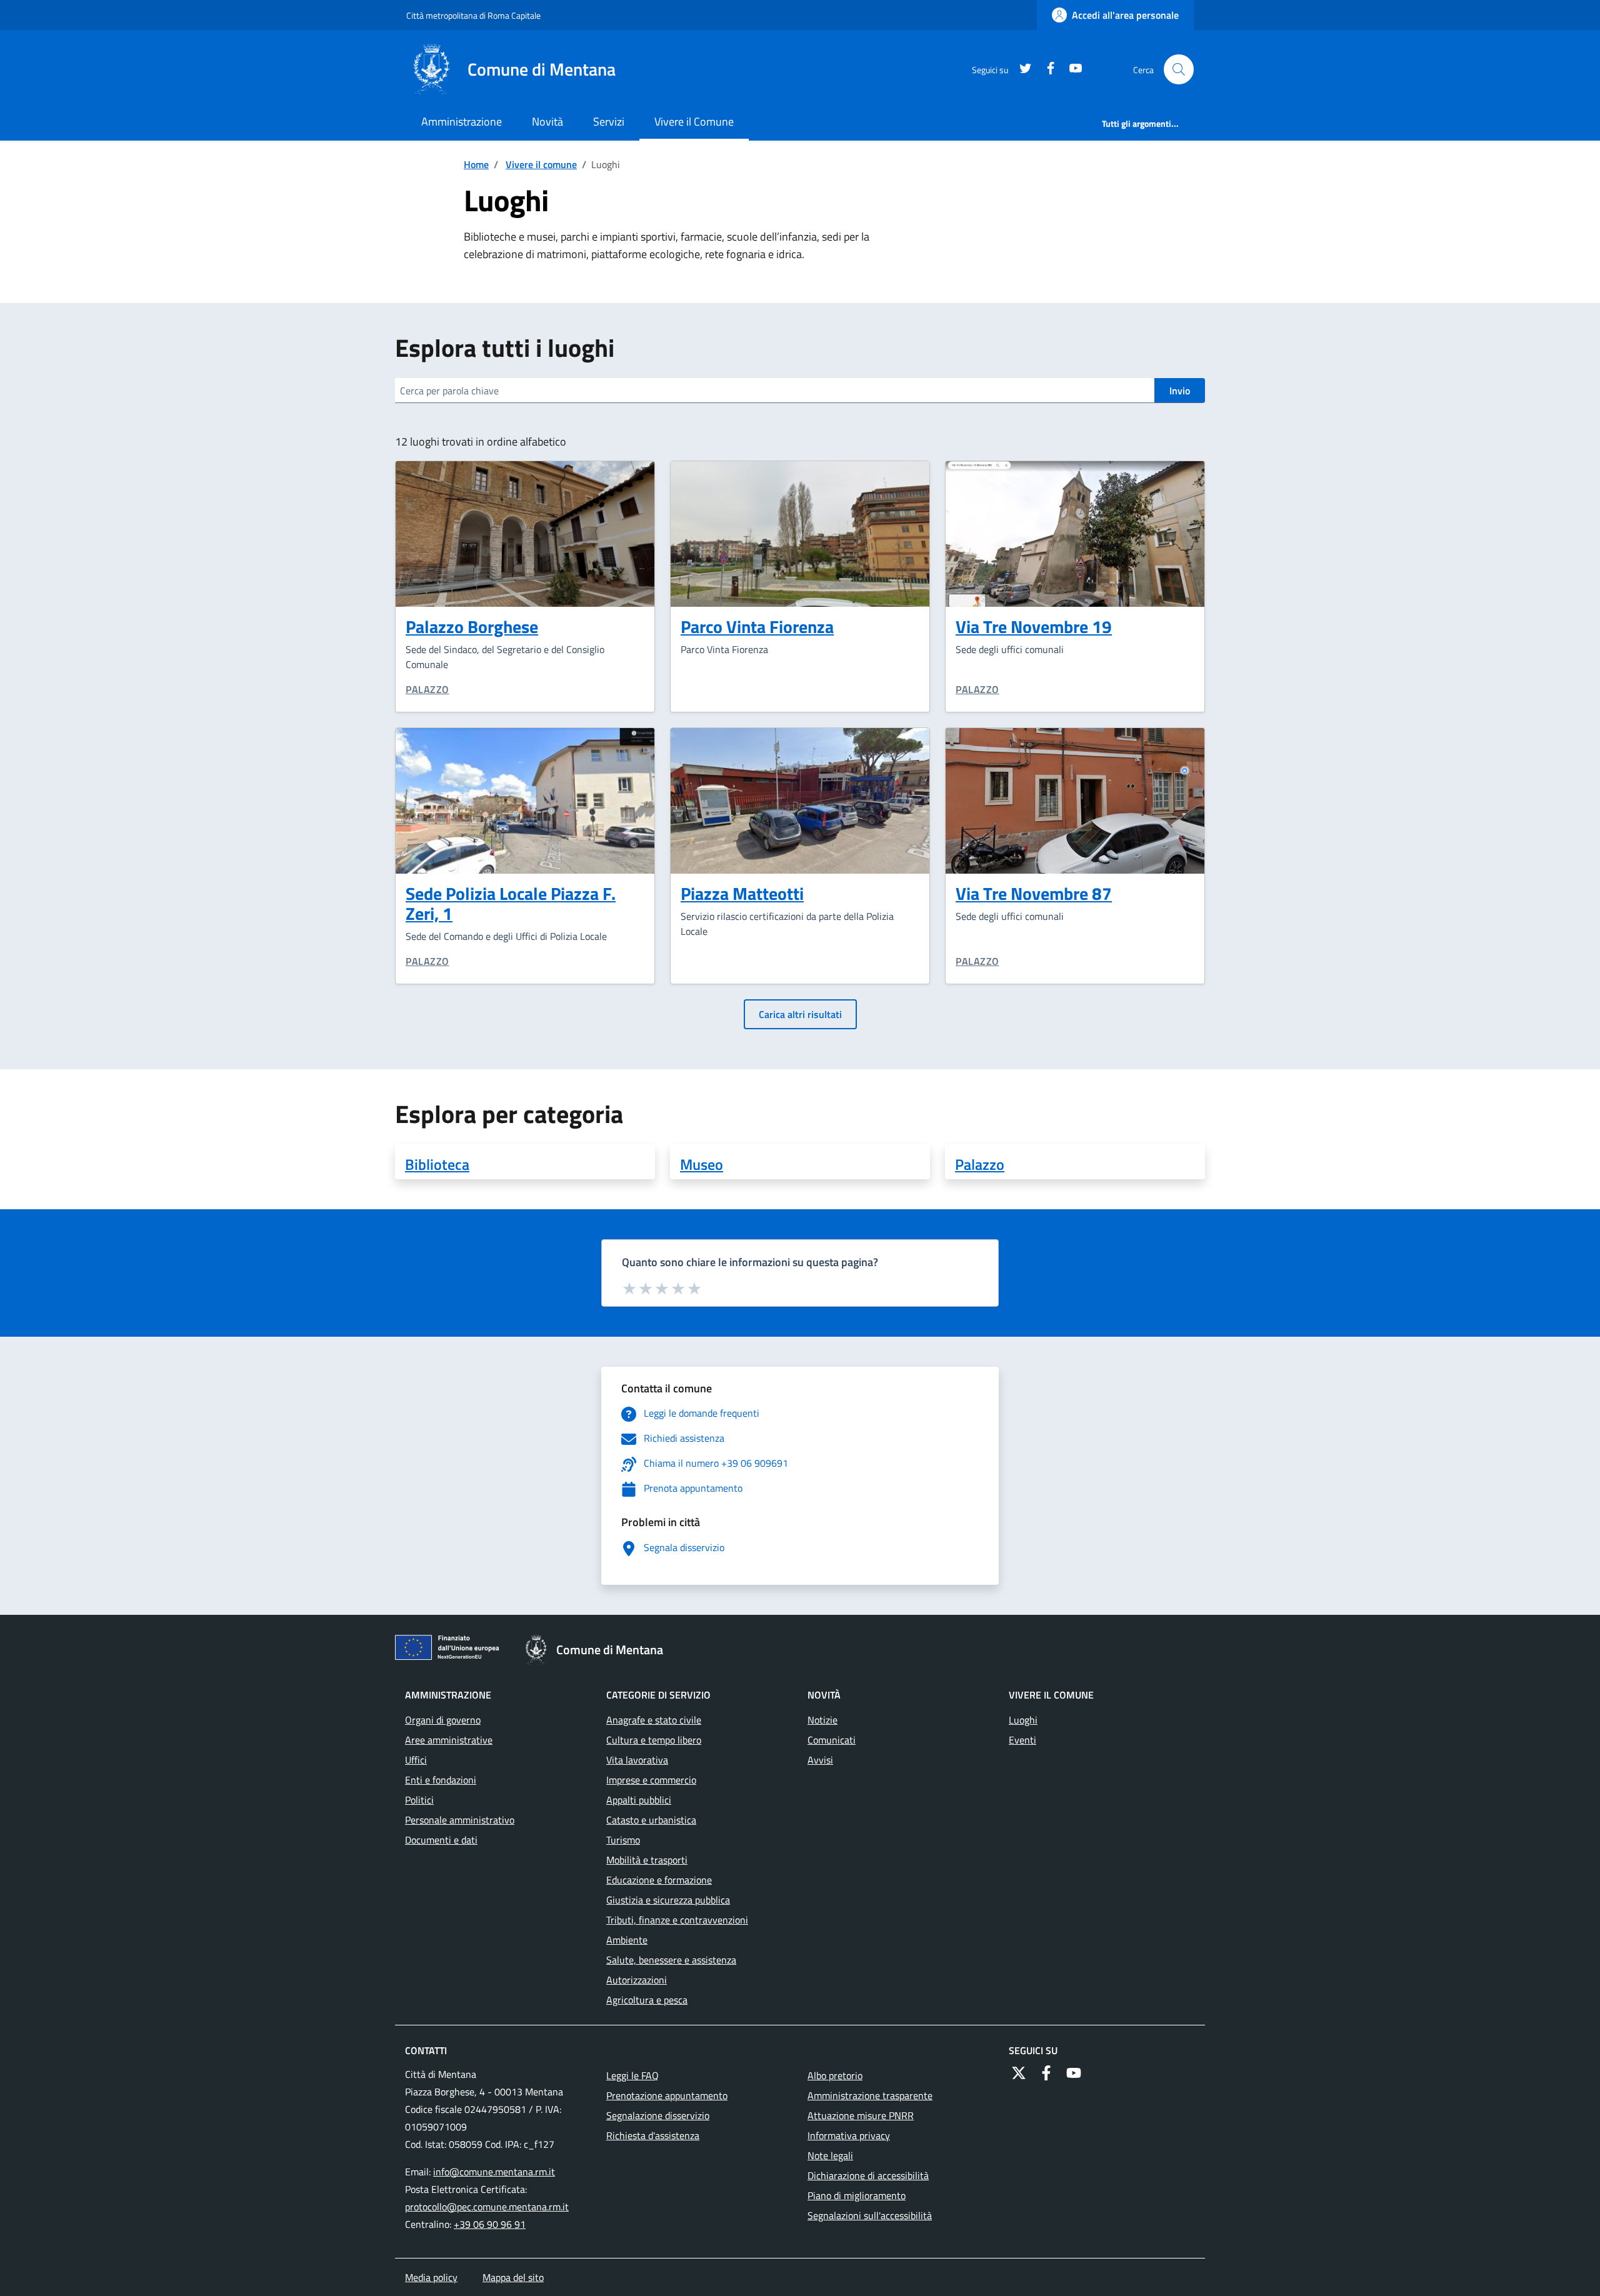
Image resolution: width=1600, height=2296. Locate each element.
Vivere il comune (541, 164)
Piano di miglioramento (857, 2195)
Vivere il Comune (694, 122)
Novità (547, 122)
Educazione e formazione (659, 1880)
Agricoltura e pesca (647, 2000)
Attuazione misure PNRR (861, 2115)
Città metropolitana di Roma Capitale (473, 15)
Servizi (609, 122)
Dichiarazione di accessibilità (868, 2175)
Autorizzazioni (637, 1980)
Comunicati (832, 1740)
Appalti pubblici (639, 1800)
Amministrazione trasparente (870, 2095)
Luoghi (1023, 1720)
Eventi (1022, 1740)
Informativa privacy (849, 2135)
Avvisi (820, 1760)
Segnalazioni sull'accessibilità (870, 2215)
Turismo (623, 1840)
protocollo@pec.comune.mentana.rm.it (487, 2207)
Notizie (822, 1720)
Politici (419, 1800)
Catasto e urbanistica (651, 1820)
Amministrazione (462, 122)
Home (476, 164)
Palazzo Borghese (472, 626)
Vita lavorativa (637, 1760)
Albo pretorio (835, 2075)
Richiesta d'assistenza (653, 2135)
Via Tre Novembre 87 (1034, 893)
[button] (1179, 69)
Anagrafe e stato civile (654, 1720)
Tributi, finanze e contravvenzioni (677, 1920)
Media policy (431, 2277)
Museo (702, 1164)
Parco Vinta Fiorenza (757, 626)
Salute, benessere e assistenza (671, 1960)
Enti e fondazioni (441, 1780)
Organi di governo (443, 1720)
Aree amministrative (449, 1740)
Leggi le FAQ (632, 2075)
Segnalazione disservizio (658, 2115)
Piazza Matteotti (742, 893)
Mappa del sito (513, 2277)
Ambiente (627, 1940)
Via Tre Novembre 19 (1034, 626)
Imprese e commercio (651, 1780)
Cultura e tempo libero (654, 1740)
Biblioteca (437, 1164)
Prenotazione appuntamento (667, 2095)
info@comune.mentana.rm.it (494, 2172)
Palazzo (427, 689)
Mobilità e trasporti (647, 1860)
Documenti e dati (441, 1840)
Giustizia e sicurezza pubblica (668, 1900)
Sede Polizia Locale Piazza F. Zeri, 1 (511, 903)
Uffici (416, 1760)
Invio (1180, 391)
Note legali (830, 2155)
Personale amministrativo (460, 1820)
